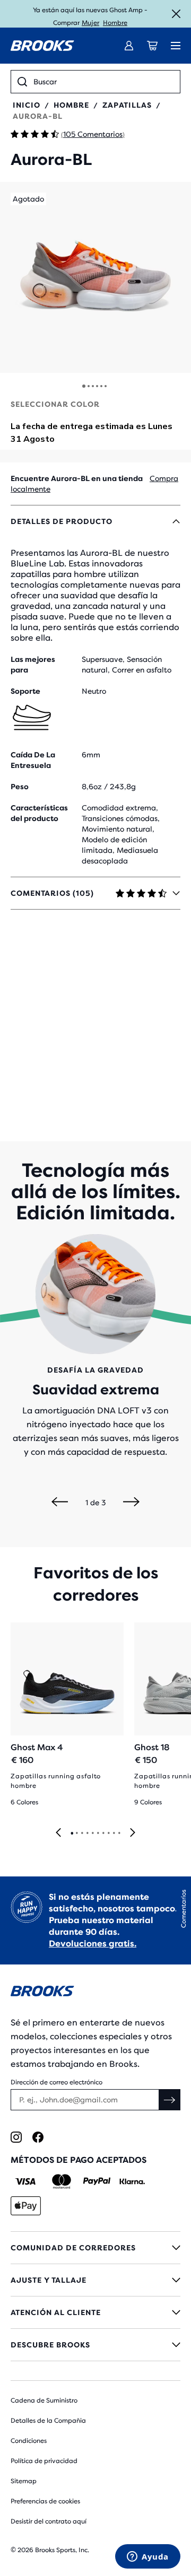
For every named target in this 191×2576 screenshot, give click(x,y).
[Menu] (176, 46)
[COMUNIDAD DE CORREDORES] (95, 2248)
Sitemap (24, 2481)
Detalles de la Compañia (48, 2421)
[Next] (131, 1503)
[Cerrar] (176, 14)
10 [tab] (119, 1833)
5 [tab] (92, 1833)
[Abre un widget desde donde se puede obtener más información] (148, 2557)
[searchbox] (103, 82)
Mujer (90, 23)
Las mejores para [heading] (33, 665)
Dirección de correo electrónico (57, 2082)
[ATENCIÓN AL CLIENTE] (95, 2312)
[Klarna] (132, 2181)
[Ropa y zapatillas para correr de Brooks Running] (42, 46)
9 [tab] (114, 1833)
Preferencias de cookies (45, 2501)
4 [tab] (87, 1833)
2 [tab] (76, 1833)
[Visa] (26, 2181)
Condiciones (29, 2441)
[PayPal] (97, 2181)
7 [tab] (103, 1833)
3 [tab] (82, 1833)
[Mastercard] (61, 2181)
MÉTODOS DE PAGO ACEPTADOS (79, 2160)
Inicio (27, 105)
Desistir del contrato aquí (49, 2521)
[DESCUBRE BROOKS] (95, 2345)
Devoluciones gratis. (93, 1944)
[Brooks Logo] (95, 1993)
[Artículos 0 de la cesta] (152, 46)
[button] (95, 277)
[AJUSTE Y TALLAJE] (95, 2280)
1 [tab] (72, 1833)
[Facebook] (38, 2137)
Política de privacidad (44, 2461)
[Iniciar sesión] (129, 46)
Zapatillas (127, 105)
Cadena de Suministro (44, 2400)
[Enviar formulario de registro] (170, 2100)
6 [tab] (98, 1833)
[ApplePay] (26, 2206)
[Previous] (60, 1503)
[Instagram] (16, 2137)
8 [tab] (108, 1833)
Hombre (115, 23)
